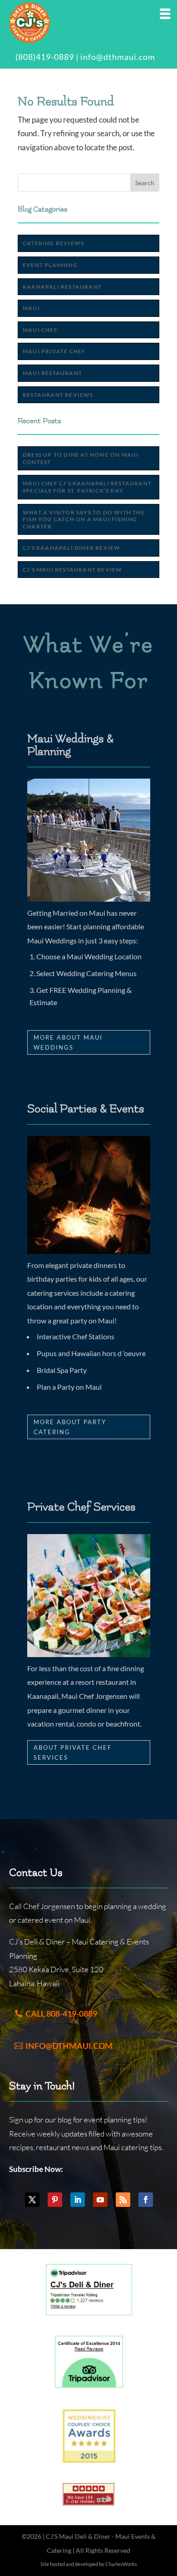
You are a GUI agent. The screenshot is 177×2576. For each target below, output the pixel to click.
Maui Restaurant (52, 373)
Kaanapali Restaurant (62, 287)
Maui (31, 308)
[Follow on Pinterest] (55, 2200)
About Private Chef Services (73, 1752)
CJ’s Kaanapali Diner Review (71, 548)
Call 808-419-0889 (61, 2013)
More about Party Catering (70, 1427)
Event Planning (50, 265)
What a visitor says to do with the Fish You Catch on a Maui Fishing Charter (84, 519)
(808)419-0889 (45, 57)
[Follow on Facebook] (146, 2200)
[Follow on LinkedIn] (78, 2200)
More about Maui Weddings (68, 1042)
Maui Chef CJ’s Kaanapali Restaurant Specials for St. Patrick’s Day (87, 487)
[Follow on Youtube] (100, 2200)
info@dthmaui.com (118, 57)
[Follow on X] (32, 2200)
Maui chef (40, 330)
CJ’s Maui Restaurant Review (72, 570)
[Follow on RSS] (123, 2200)
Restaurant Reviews (58, 395)
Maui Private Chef (54, 351)
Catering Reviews (53, 243)
